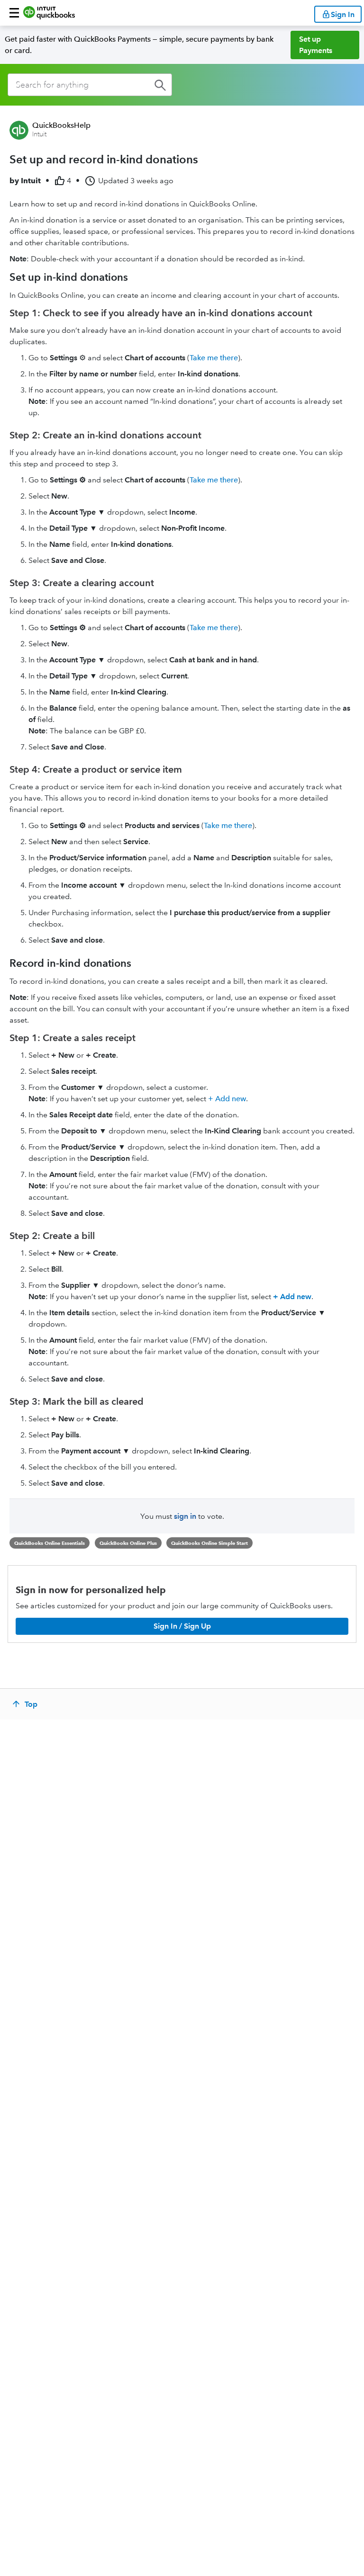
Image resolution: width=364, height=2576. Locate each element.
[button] (14, 13)
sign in (185, 1516)
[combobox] (90, 85)
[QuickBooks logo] (49, 13)
